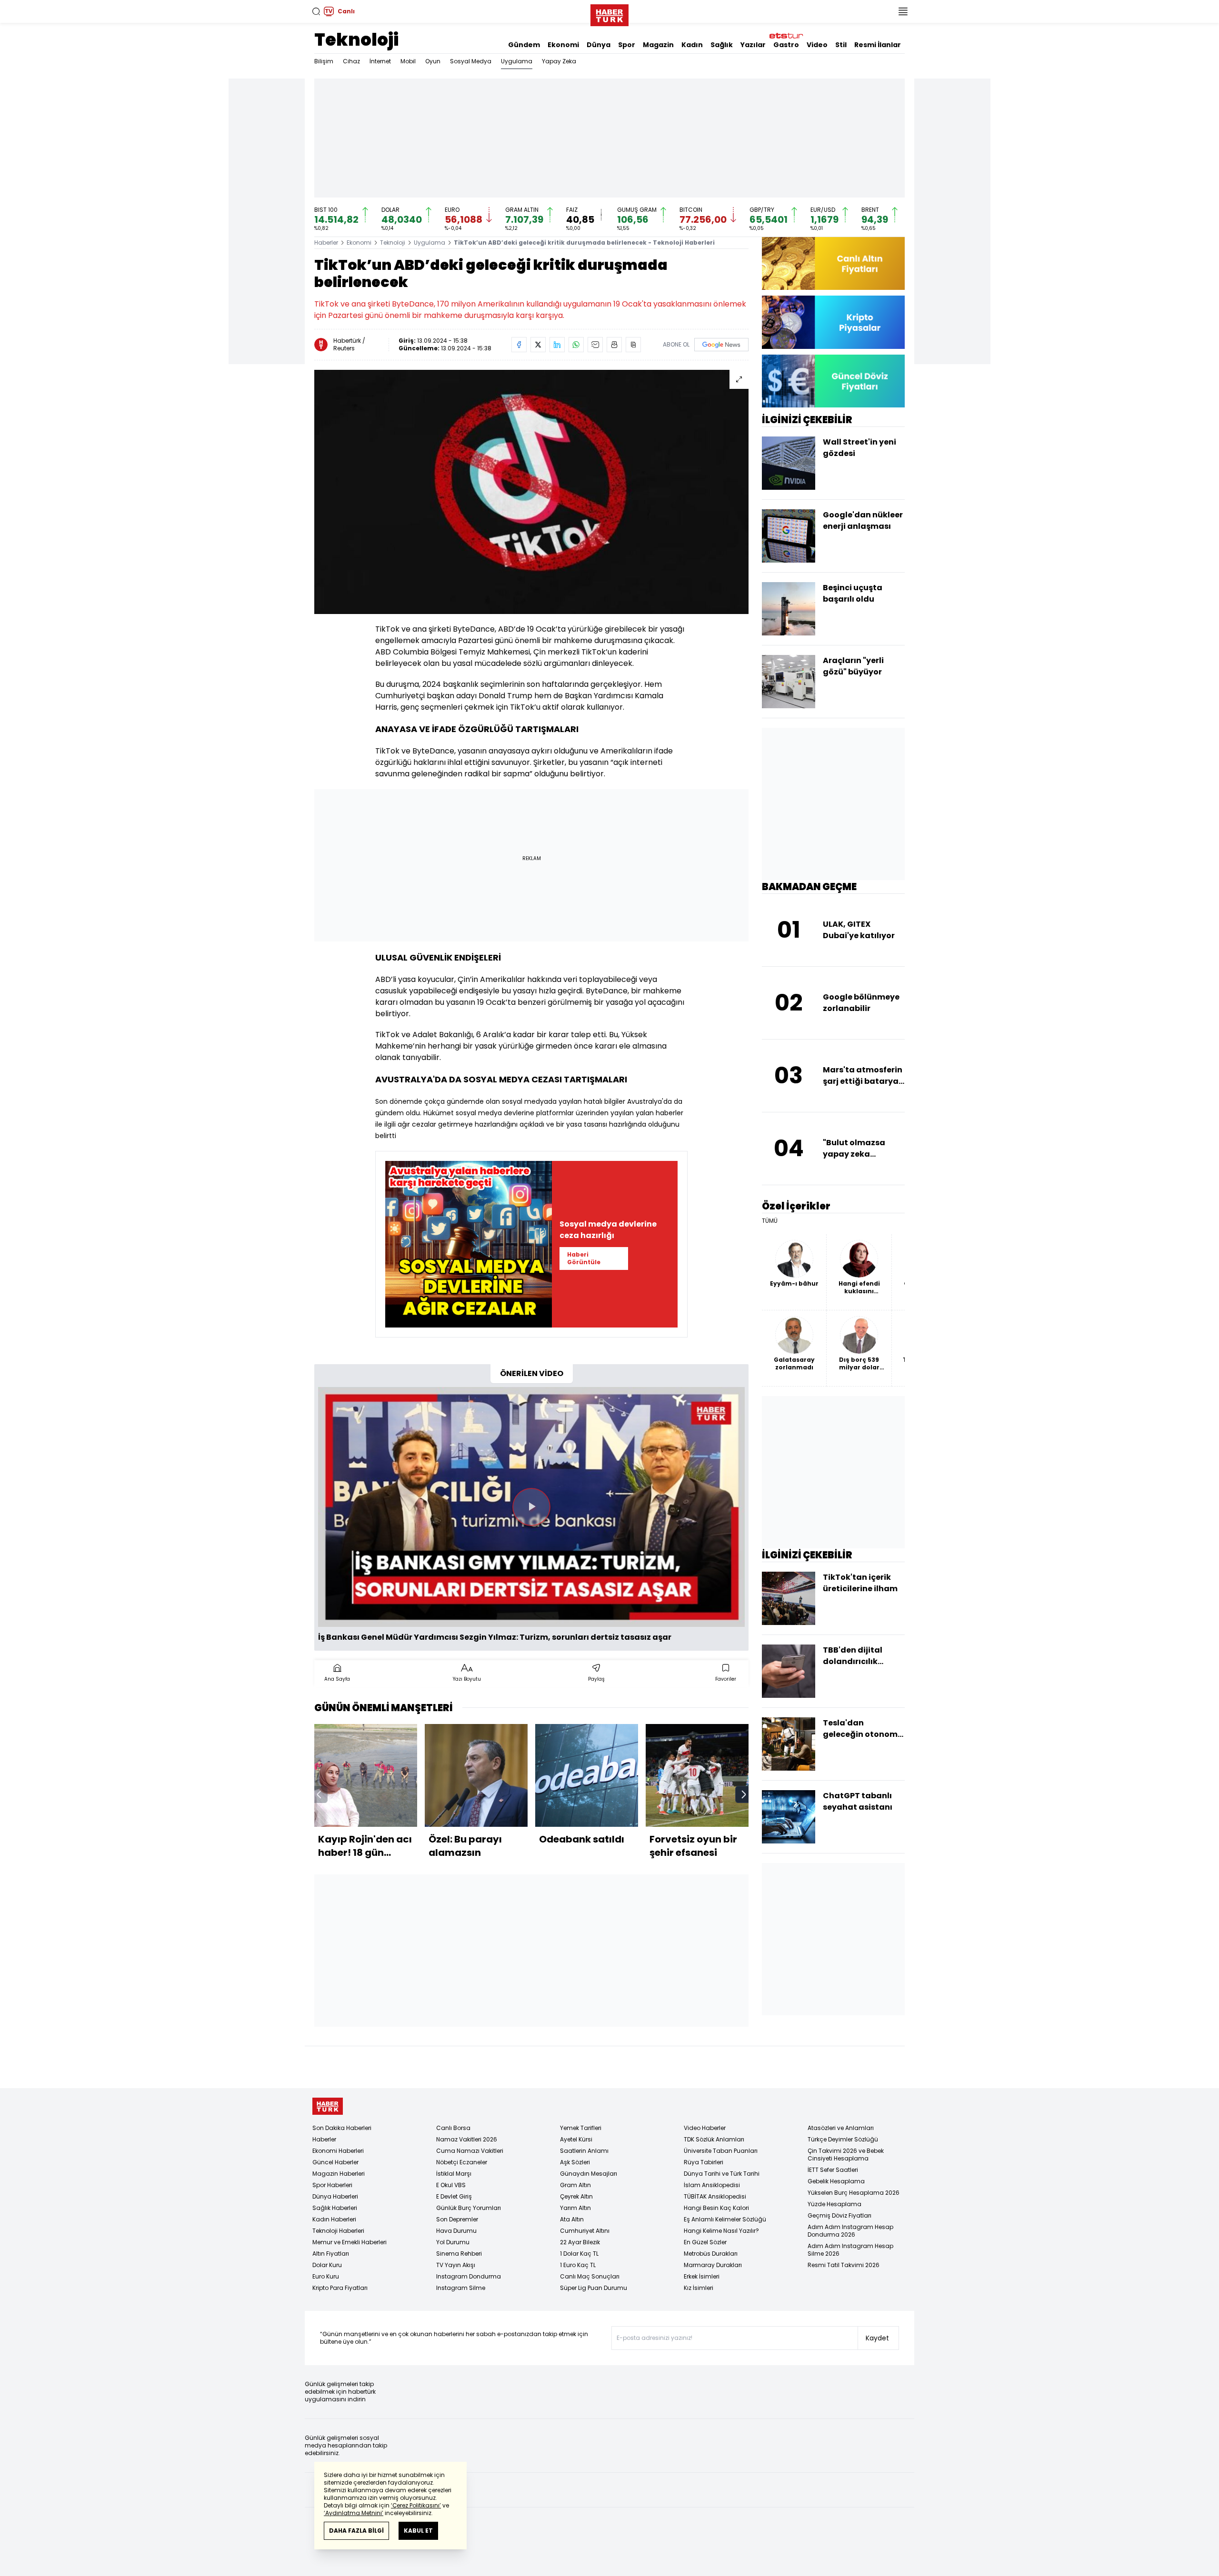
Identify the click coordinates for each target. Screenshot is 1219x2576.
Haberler (326, 243)
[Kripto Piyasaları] (833, 322)
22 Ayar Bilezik (580, 2242)
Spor (627, 45)
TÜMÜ (770, 1221)
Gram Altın (575, 2185)
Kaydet (877, 2338)
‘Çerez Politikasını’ (416, 2505)
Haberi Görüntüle (584, 1258)
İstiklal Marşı (454, 2174)
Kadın (692, 45)
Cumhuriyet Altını (585, 2231)
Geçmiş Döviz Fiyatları (839, 2215)
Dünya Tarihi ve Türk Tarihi (722, 2174)
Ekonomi (563, 45)
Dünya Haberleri (335, 2196)
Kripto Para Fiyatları (340, 2288)
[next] (744, 1794)
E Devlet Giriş (454, 2196)
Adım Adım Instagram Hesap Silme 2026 (850, 2250)
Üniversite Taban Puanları (721, 2151)
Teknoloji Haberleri (338, 2231)
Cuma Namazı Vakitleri (470, 2151)
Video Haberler (705, 2128)
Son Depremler (457, 2219)
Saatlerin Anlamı (584, 2151)
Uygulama (517, 61)
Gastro (786, 45)
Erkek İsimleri (702, 2276)
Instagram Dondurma (469, 2276)
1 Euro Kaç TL (578, 2265)
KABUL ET (418, 2531)
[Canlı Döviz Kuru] (833, 381)
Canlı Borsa (453, 2128)
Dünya (599, 45)
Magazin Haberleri (339, 2174)
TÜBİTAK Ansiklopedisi (715, 2196)
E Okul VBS (451, 2185)
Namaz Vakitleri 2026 (467, 2139)
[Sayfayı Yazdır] (614, 345)
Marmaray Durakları (713, 2265)
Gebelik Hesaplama (836, 2181)
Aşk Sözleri (575, 2162)
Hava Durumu (456, 2231)
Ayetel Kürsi (576, 2139)
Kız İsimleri (699, 2288)
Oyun (433, 61)
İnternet (380, 61)
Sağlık (722, 45)
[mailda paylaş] (595, 345)
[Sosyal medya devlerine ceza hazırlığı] (469, 1244)
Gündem (524, 45)
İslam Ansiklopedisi (712, 2185)
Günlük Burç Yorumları (469, 2208)
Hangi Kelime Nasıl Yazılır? (721, 2231)
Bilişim (324, 61)
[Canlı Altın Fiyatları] (833, 263)
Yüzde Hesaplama (834, 2204)
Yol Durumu (453, 2242)
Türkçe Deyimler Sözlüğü (843, 2139)
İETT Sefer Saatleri (833, 2170)
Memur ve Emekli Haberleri (350, 2242)
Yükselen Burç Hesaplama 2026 (854, 2193)
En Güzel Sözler (705, 2242)
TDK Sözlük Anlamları (714, 2139)
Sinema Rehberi (459, 2254)
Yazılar (753, 45)
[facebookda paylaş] (519, 345)
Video (817, 45)
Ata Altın (572, 2219)
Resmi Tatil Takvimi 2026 (844, 2265)
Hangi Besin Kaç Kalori (716, 2208)
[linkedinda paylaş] (557, 345)
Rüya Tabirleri (704, 2162)
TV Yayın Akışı (456, 2265)
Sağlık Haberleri (335, 2208)
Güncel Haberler (335, 2162)
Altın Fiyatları (331, 2254)
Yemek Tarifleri (581, 2128)
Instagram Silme (461, 2288)
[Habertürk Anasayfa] (609, 13)
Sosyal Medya (471, 61)
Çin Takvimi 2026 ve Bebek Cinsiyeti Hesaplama (846, 2155)
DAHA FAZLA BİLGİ (356, 2531)
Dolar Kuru (327, 2265)
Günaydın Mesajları (589, 2174)
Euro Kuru (326, 2276)
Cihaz (351, 61)
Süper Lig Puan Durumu (594, 2288)
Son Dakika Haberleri (342, 2128)
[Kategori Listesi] (903, 11)
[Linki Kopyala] (633, 345)
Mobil (408, 61)
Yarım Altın (575, 2208)
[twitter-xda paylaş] (538, 345)
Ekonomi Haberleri (338, 2151)
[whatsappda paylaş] (576, 345)
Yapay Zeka (559, 61)
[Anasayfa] (328, 2106)
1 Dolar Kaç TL (579, 2254)
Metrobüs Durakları (711, 2254)
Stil (841, 45)
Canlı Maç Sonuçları (590, 2276)
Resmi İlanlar (878, 45)
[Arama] (316, 11)
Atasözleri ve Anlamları (841, 2128)
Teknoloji (356, 40)
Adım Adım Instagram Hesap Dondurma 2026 (850, 2231)
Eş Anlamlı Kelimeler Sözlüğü (725, 2219)
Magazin (658, 45)
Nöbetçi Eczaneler (462, 2162)
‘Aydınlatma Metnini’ (354, 2513)
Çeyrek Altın (576, 2196)
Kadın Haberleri (334, 2219)
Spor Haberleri (332, 2185)
